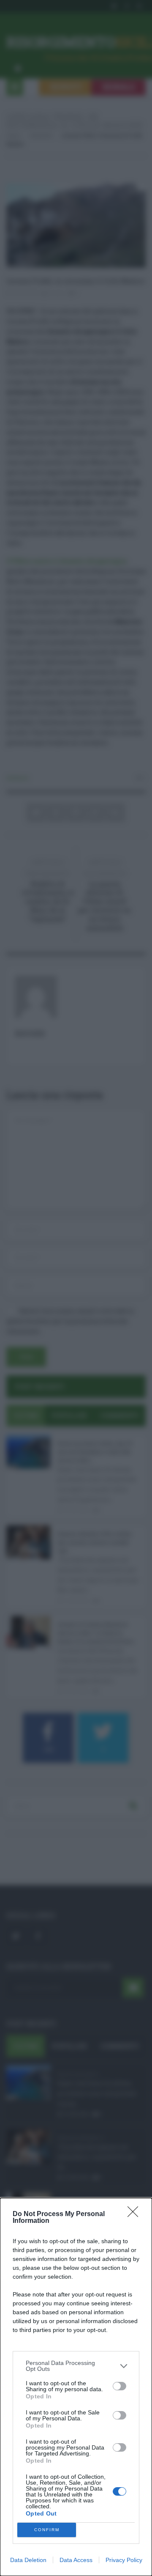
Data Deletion (28, 2560)
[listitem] (76, 2366)
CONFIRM (47, 2530)
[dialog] (76, 2387)
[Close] (136, 2214)
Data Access (76, 2560)
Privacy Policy (124, 2560)
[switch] (119, 2386)
